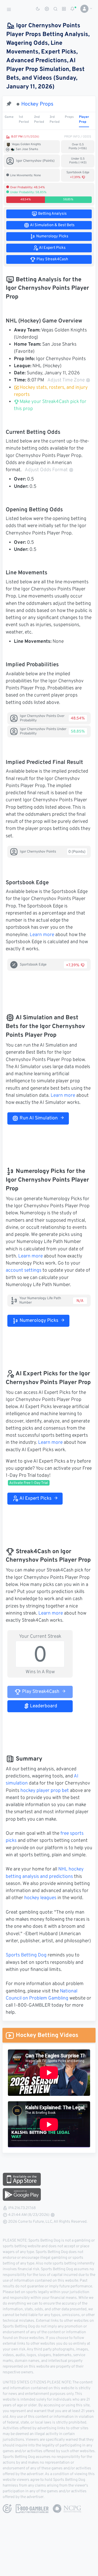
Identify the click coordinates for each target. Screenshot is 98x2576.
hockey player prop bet (45, 1791)
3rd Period (55, 119)
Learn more (42, 935)
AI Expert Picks (35, 1499)
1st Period (24, 119)
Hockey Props (37, 104)
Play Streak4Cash (40, 1692)
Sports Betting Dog (26, 1955)
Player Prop (84, 119)
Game (9, 117)
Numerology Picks (38, 1321)
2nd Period (39, 119)
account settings (24, 1271)
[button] (84, 9)
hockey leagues (40, 1898)
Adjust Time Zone (66, 380)
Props (69, 117)
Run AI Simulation (38, 1118)
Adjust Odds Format (46, 470)
